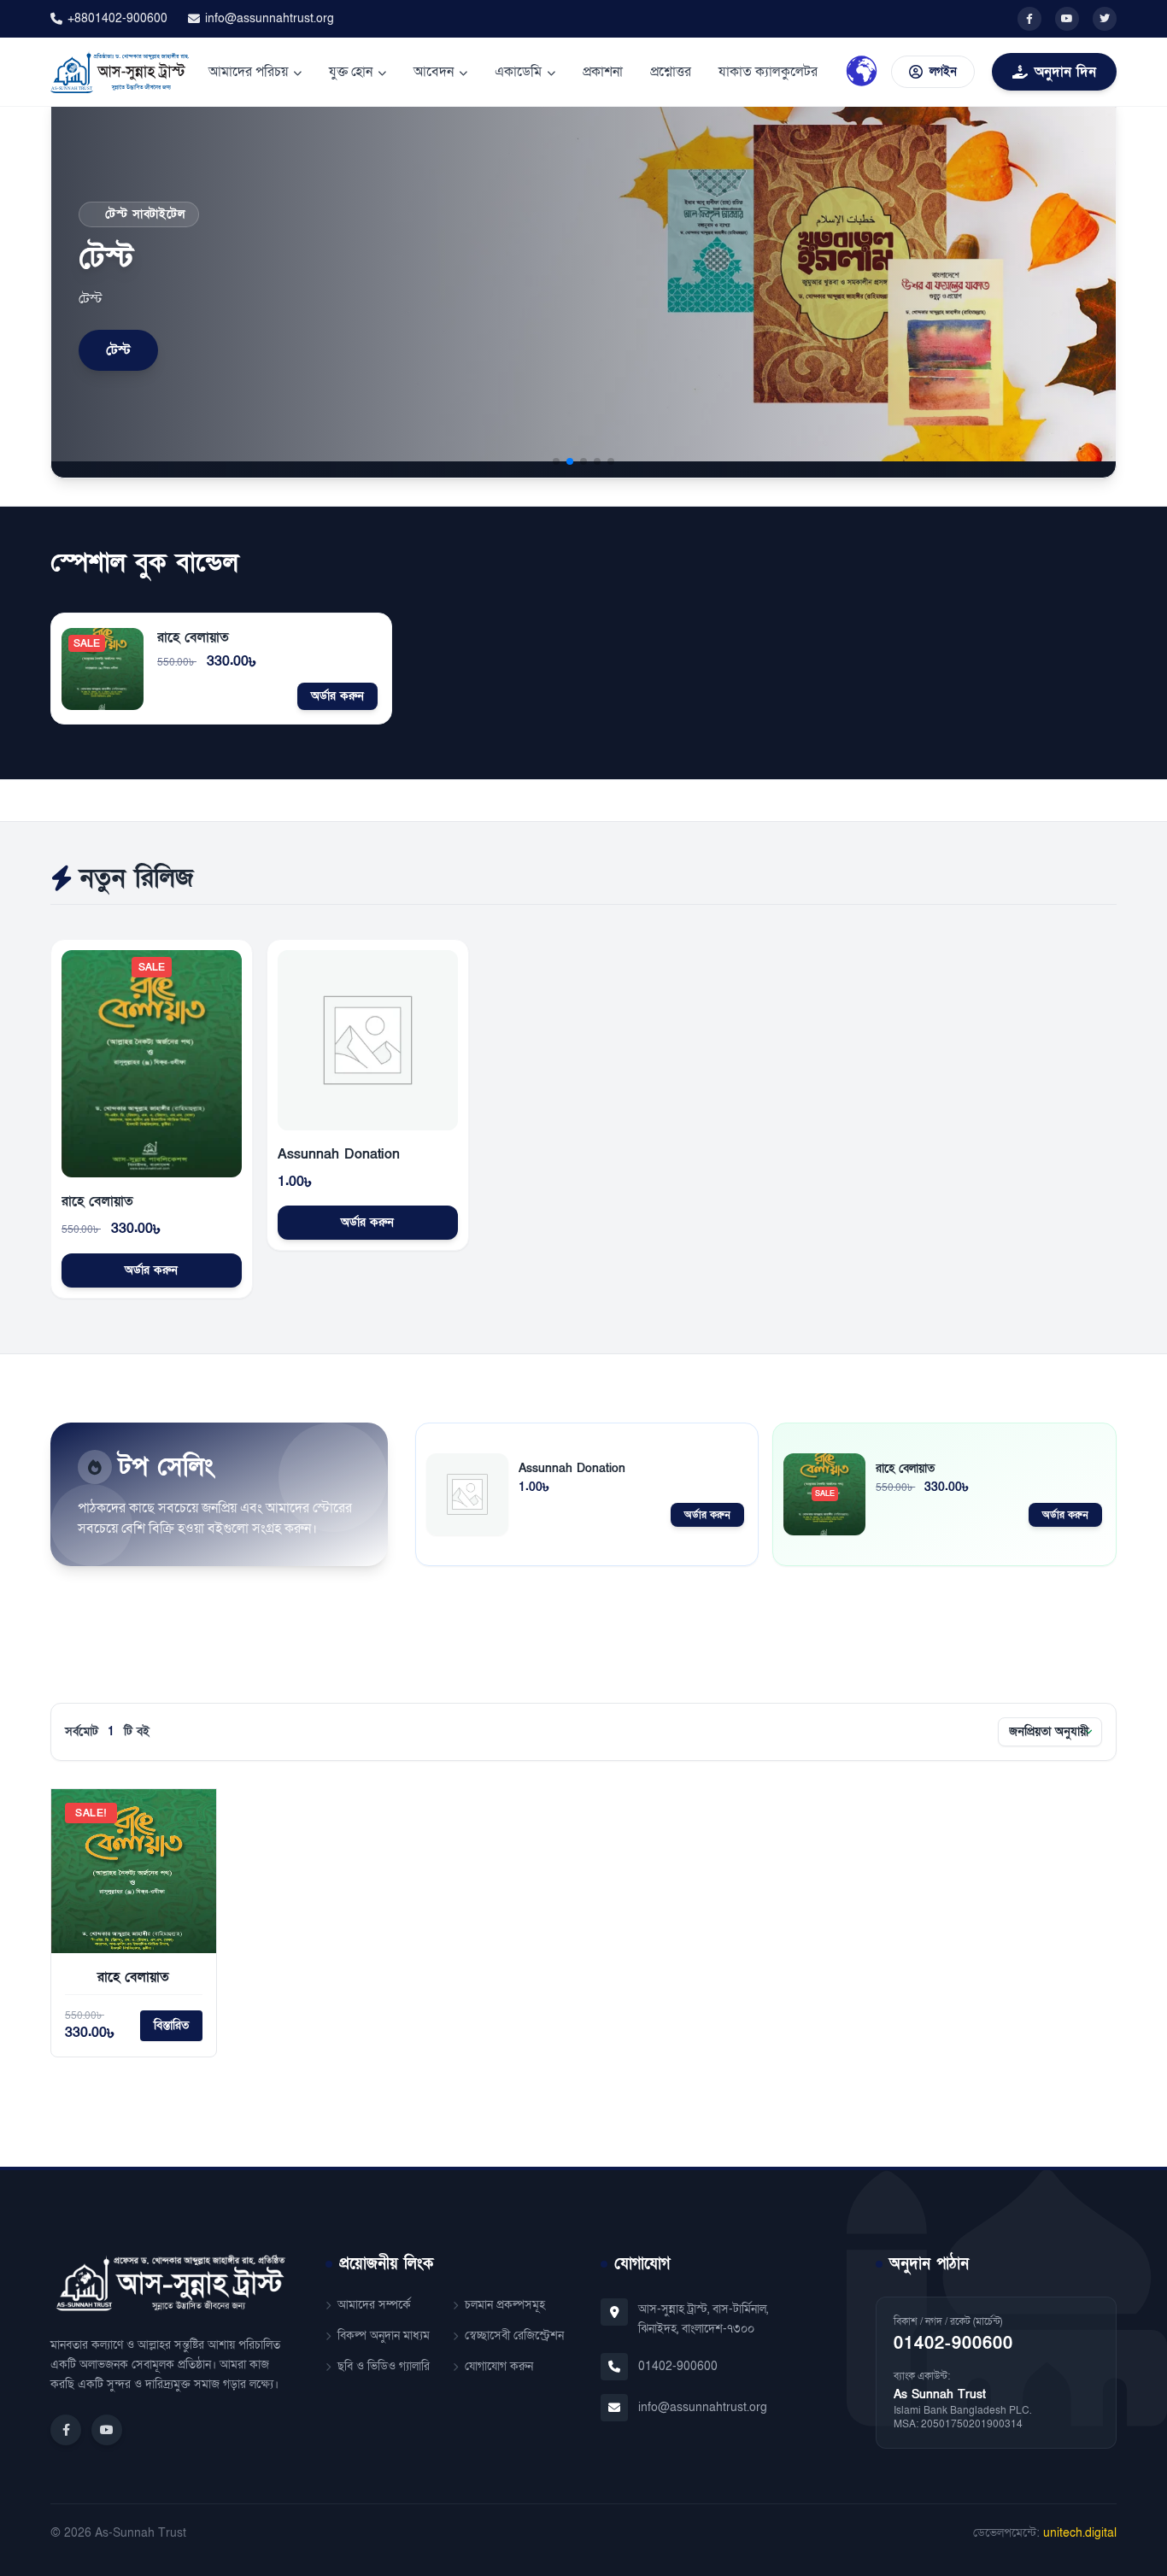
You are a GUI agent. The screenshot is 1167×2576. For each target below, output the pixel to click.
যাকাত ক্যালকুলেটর (768, 72)
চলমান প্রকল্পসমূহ (505, 2305)
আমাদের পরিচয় (248, 72)
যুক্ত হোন (351, 72)
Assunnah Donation (339, 1154)
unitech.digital (1080, 2533)
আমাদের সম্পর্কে (374, 2305)
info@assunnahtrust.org (270, 18)
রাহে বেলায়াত (193, 637)
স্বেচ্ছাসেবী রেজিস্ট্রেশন (514, 2335)
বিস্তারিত (171, 2025)
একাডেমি (518, 72)
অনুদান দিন (1065, 72)
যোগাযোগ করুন (499, 2366)
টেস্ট (118, 350)
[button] (556, 461)
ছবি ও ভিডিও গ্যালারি (384, 2366)
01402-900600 (678, 2366)
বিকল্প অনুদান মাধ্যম (384, 2335)
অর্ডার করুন (337, 696)
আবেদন (434, 72)
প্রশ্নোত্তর (671, 72)
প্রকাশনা (603, 72)
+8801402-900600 (117, 18)
